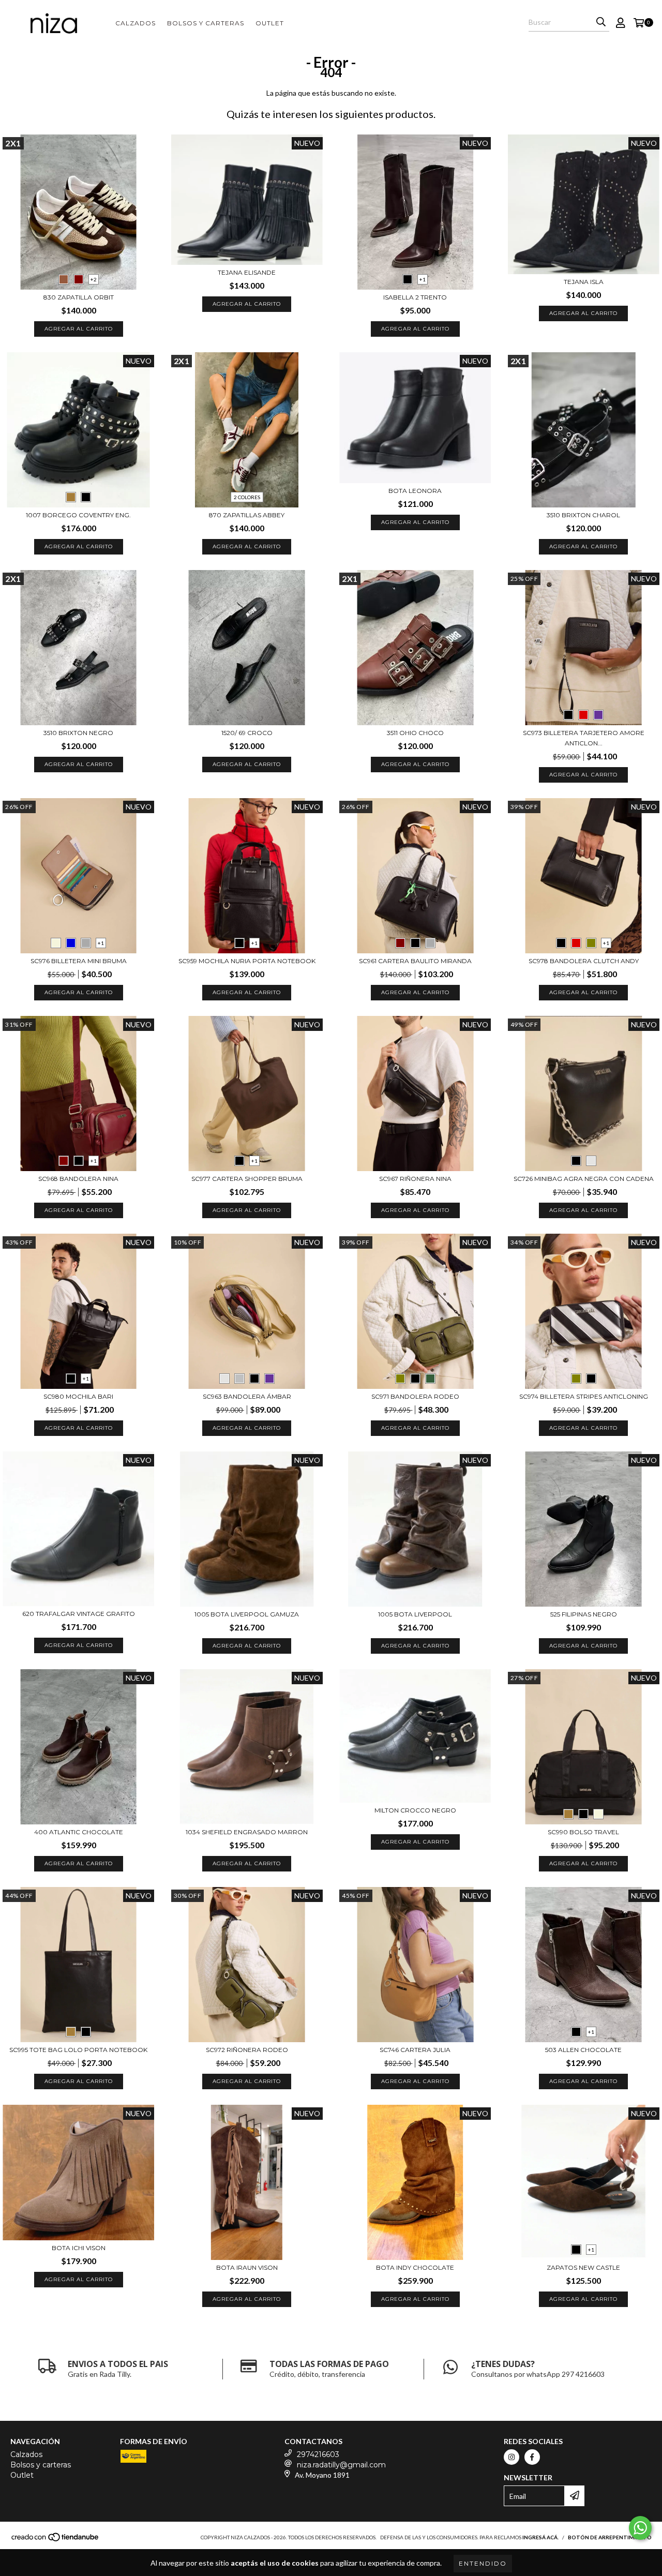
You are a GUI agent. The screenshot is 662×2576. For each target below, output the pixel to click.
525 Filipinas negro (584, 1614)
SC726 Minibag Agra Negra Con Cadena (584, 1179)
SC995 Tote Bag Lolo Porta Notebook (78, 2050)
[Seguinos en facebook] (532, 2457)
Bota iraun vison (247, 2267)
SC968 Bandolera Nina (78, 1179)
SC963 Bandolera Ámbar (247, 1396)
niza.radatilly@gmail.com (341, 2465)
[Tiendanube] (56, 2540)
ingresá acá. (540, 2537)
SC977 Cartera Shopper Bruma (247, 1179)
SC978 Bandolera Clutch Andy (584, 961)
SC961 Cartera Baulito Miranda (415, 961)
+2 (94, 279)
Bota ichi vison (79, 2248)
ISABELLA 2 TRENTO (415, 297)
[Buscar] (601, 22)
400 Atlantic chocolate (79, 1832)
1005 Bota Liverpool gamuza (247, 1614)
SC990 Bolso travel (583, 1832)
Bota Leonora (415, 491)
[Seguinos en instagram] (511, 2457)
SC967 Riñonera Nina (415, 1179)
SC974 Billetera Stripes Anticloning (584, 1396)
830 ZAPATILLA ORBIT (79, 297)
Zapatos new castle (583, 2267)
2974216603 (318, 2454)
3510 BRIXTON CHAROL (583, 515)
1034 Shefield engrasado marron (247, 1832)
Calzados (136, 23)
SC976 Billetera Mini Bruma (79, 961)
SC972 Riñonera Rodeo (247, 2050)
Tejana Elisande (247, 272)
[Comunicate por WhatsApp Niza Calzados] (640, 2528)
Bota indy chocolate (415, 2267)
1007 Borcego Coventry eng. (78, 515)
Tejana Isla (584, 282)
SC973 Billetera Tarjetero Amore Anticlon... (584, 738)
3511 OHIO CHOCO (415, 733)
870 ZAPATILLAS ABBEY (247, 515)
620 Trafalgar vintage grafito (79, 1614)
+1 (423, 279)
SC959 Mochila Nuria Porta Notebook (247, 961)
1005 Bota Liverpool (415, 1614)
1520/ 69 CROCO (247, 733)
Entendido (483, 2563)
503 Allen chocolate (583, 2050)
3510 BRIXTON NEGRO (78, 733)
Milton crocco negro (415, 1810)
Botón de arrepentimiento (610, 2537)
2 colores (247, 497)
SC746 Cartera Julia (415, 2050)
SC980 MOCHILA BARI (78, 1396)
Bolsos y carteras (206, 23)
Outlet (270, 23)
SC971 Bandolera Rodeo (415, 1396)
